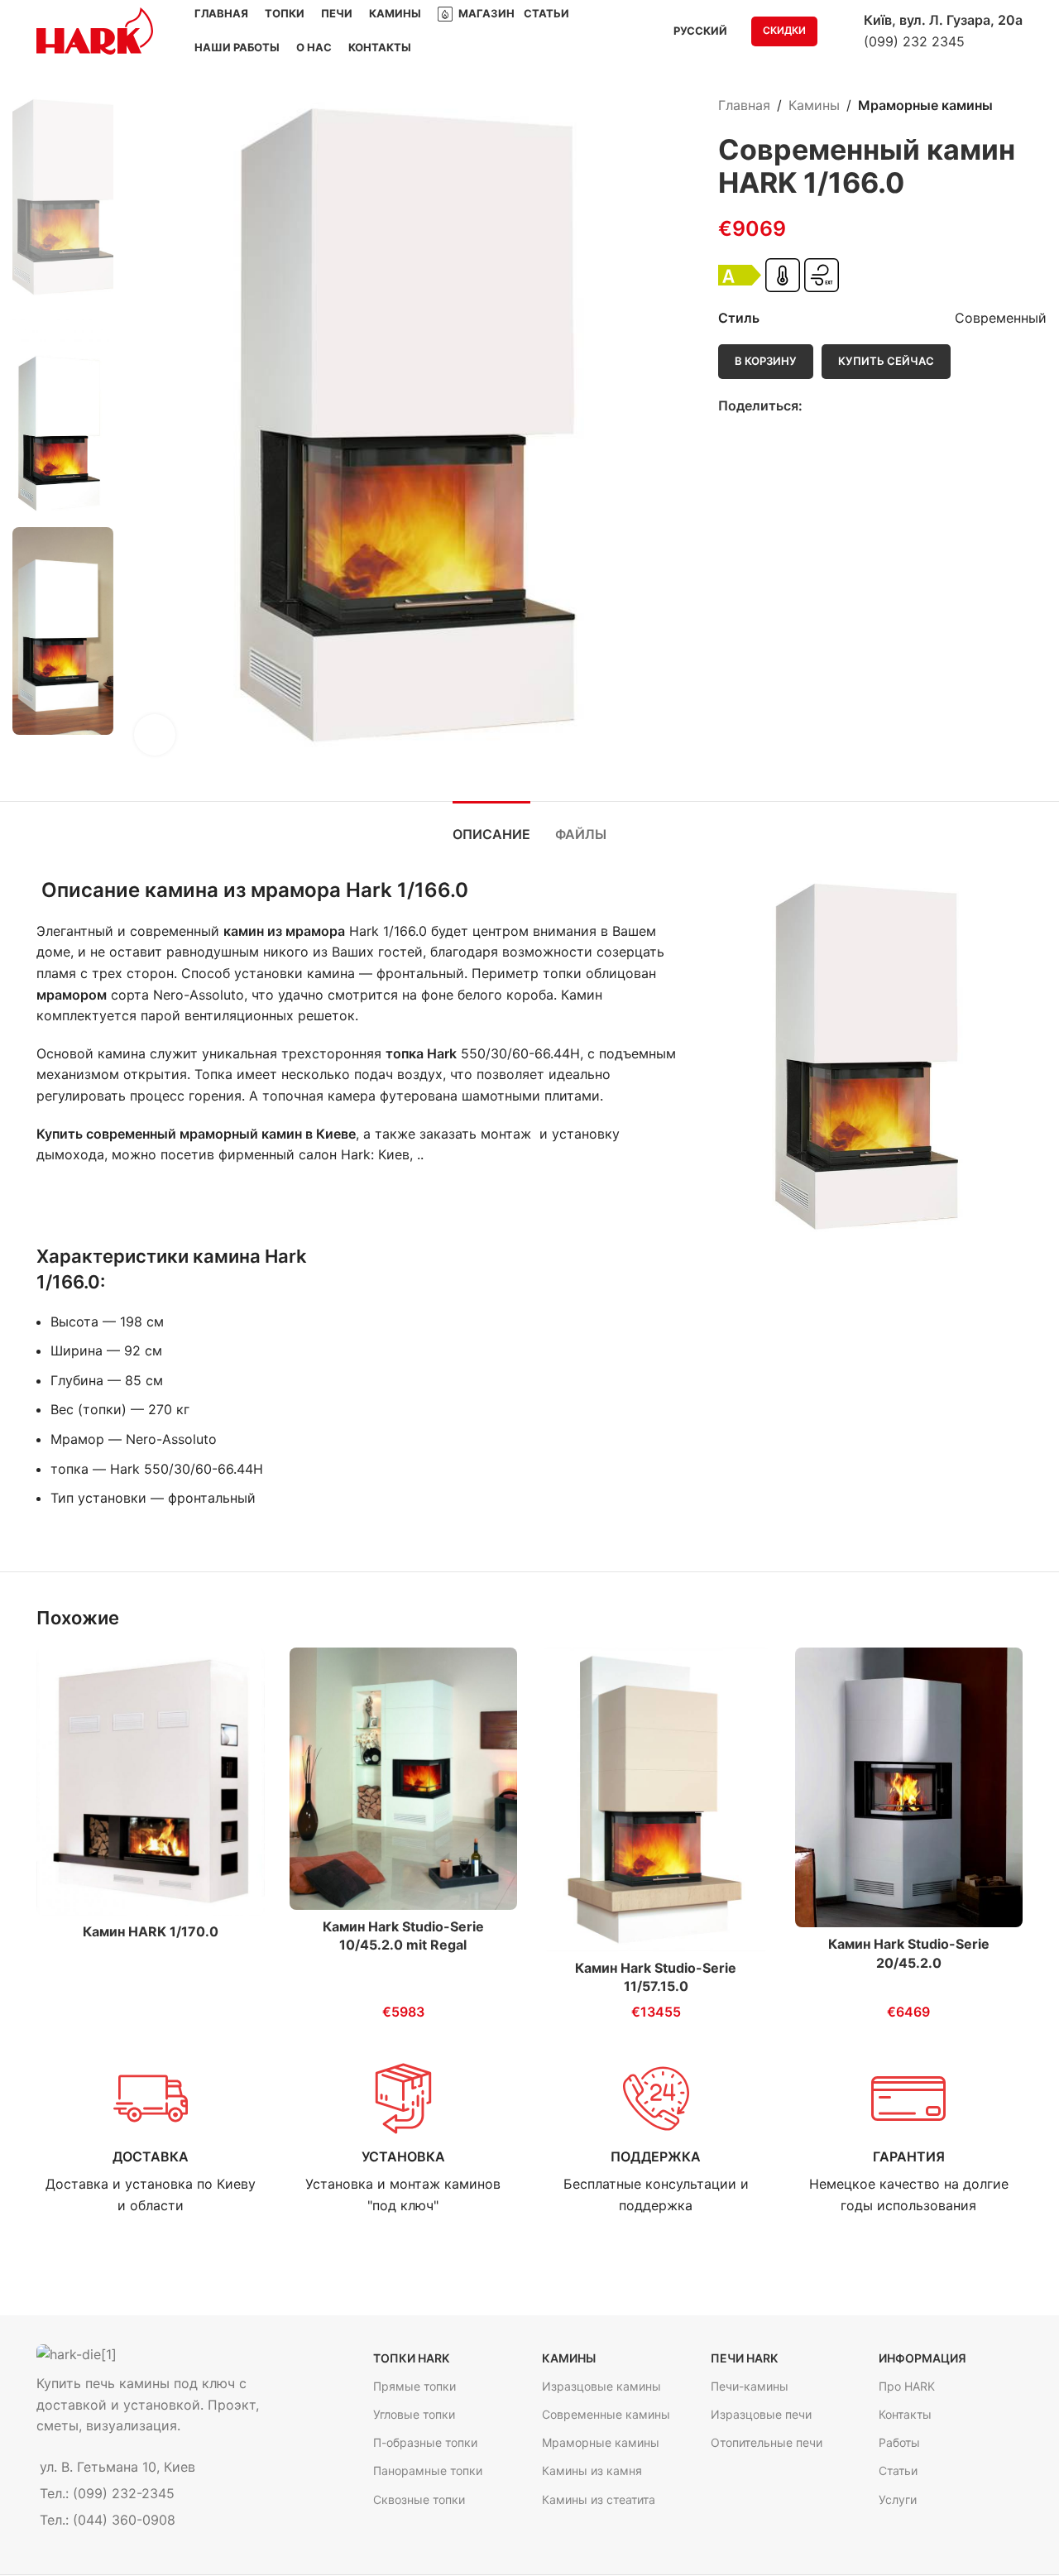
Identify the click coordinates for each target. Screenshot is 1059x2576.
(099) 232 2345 (914, 41)
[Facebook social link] (812, 407)
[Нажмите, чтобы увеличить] (155, 735)
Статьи (898, 2471)
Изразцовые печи (761, 2415)
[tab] (491, 826)
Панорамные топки (428, 2471)
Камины (814, 105)
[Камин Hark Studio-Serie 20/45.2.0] (909, 1788)
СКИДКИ (784, 30)
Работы (899, 2443)
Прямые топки (414, 2387)
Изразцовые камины (601, 2387)
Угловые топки (414, 2415)
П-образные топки (425, 2443)
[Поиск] (841, 31)
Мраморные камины (925, 105)
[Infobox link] (151, 2139)
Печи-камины (750, 2387)
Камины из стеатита (599, 2499)
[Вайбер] (888, 407)
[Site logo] (95, 30)
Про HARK (907, 2387)
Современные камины (606, 2415)
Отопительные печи (767, 2443)
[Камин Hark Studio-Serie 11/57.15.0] (656, 1799)
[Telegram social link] (869, 407)
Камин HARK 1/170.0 (151, 1931)
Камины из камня (592, 2471)
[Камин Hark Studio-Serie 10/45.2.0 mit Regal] (404, 1779)
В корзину (766, 361)
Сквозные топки (419, 2499)
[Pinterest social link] (850, 407)
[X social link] (831, 407)
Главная (744, 105)
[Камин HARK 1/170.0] (151, 1782)
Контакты (905, 2415)
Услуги (898, 2499)
